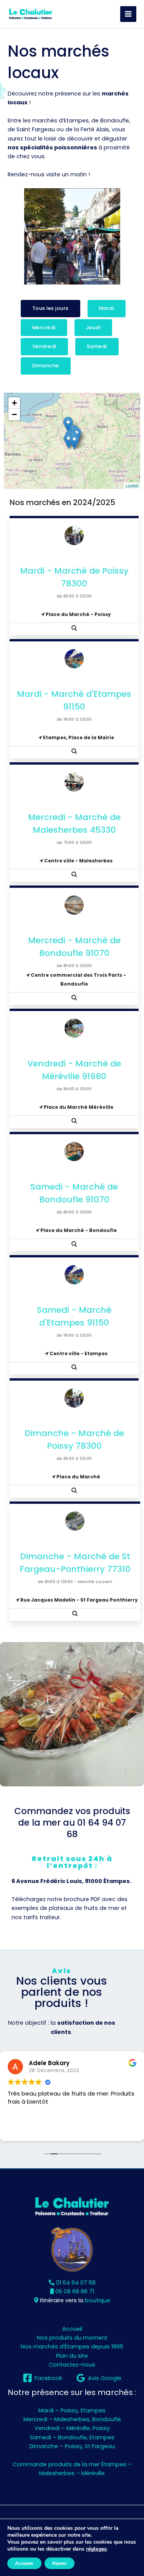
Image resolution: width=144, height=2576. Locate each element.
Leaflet (132, 485)
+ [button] (14, 403)
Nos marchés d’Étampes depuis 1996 (72, 2347)
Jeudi (94, 327)
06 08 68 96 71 (74, 2291)
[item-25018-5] (69, 441)
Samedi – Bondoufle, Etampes (72, 2437)
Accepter (24, 2563)
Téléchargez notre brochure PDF (56, 1899)
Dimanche (46, 366)
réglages (96, 2549)
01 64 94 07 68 (96, 1828)
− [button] (14, 414)
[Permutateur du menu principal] (128, 14)
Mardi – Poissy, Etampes (72, 2410)
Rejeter (60, 2563)
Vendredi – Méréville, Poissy (72, 2428)
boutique (98, 2300)
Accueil (72, 2329)
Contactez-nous (72, 2365)
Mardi (107, 308)
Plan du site (72, 2356)
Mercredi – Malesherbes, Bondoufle (72, 2419)
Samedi (97, 346)
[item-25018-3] (74, 442)
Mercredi (44, 327)
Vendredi (44, 346)
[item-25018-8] (68, 425)
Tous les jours (50, 308)
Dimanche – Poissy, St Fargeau (72, 2446)
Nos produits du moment (72, 2338)
